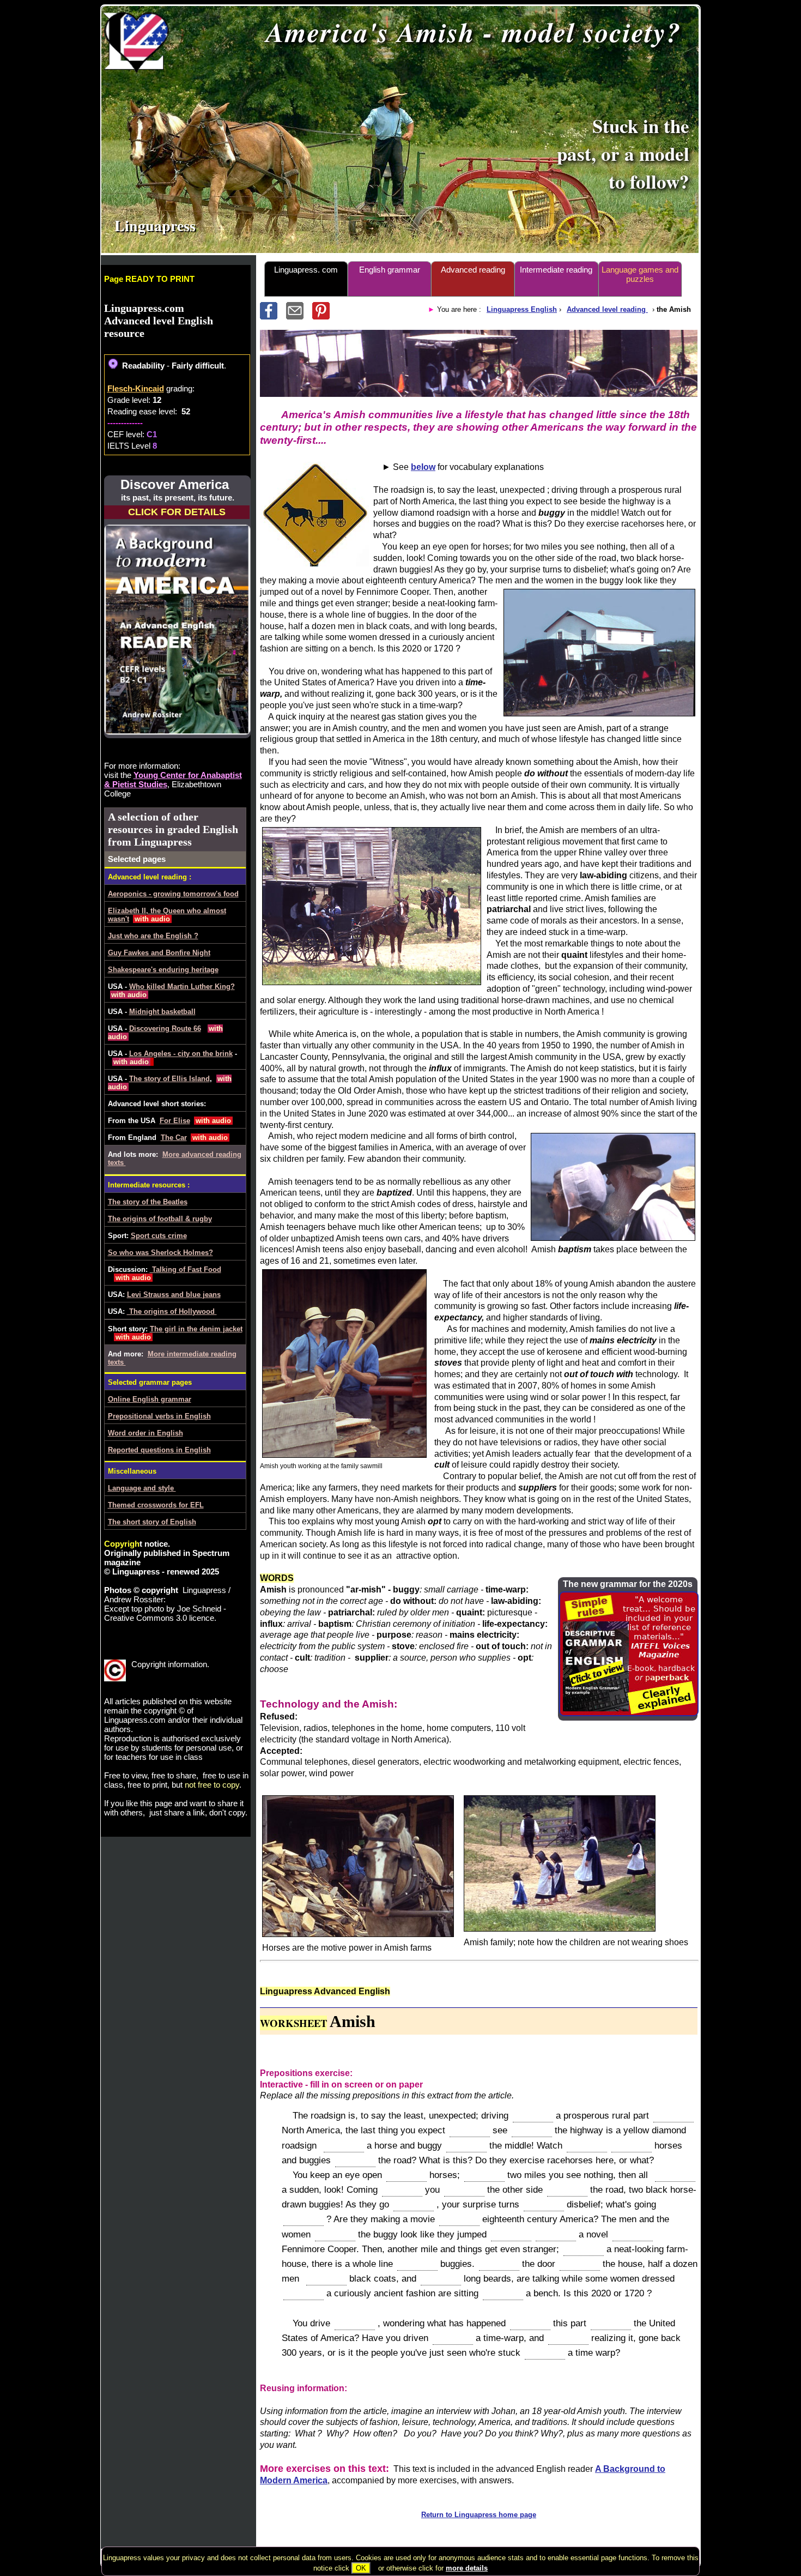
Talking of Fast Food (186, 1269)
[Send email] (299, 316)
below (423, 467)
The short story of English (152, 1522)
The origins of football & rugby (160, 1219)
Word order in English (145, 1433)
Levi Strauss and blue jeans (174, 1295)
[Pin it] (324, 316)
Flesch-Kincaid (136, 388)
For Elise (175, 1121)
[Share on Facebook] (273, 316)
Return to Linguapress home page (479, 2515)
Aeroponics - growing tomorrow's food (173, 894)
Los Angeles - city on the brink (181, 1054)
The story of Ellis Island (169, 1079)
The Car (174, 1138)
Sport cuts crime (159, 1236)
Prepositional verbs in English (159, 1416)
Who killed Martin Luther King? (182, 987)
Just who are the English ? (153, 936)
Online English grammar (150, 1399)
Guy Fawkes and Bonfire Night (159, 953)
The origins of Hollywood (172, 1311)
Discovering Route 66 (165, 1028)
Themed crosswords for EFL (156, 1505)
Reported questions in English (159, 1450)
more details (467, 2568)
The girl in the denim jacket (196, 1329)
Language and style (142, 1488)
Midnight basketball (162, 1012)
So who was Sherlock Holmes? (160, 1253)
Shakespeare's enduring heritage (163, 970)
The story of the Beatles (148, 1202)
